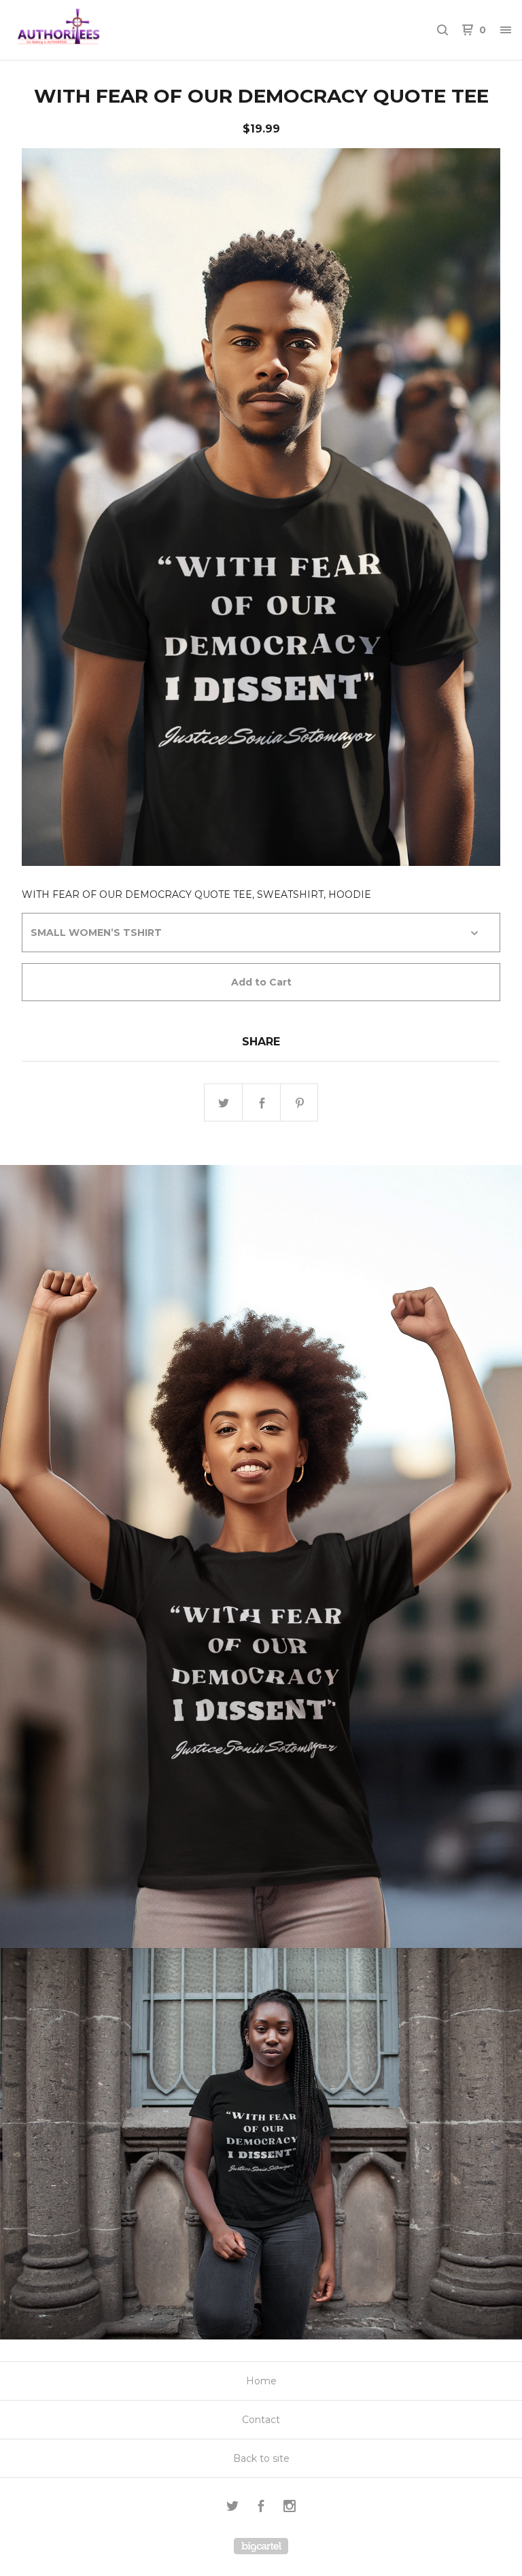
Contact (261, 2420)
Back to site (261, 2458)
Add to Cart (261, 982)
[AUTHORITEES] (82, 30)
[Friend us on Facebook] (261, 2508)
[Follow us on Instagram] (290, 2508)
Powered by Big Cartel (261, 2546)
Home (261, 2381)
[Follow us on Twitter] (232, 2508)
